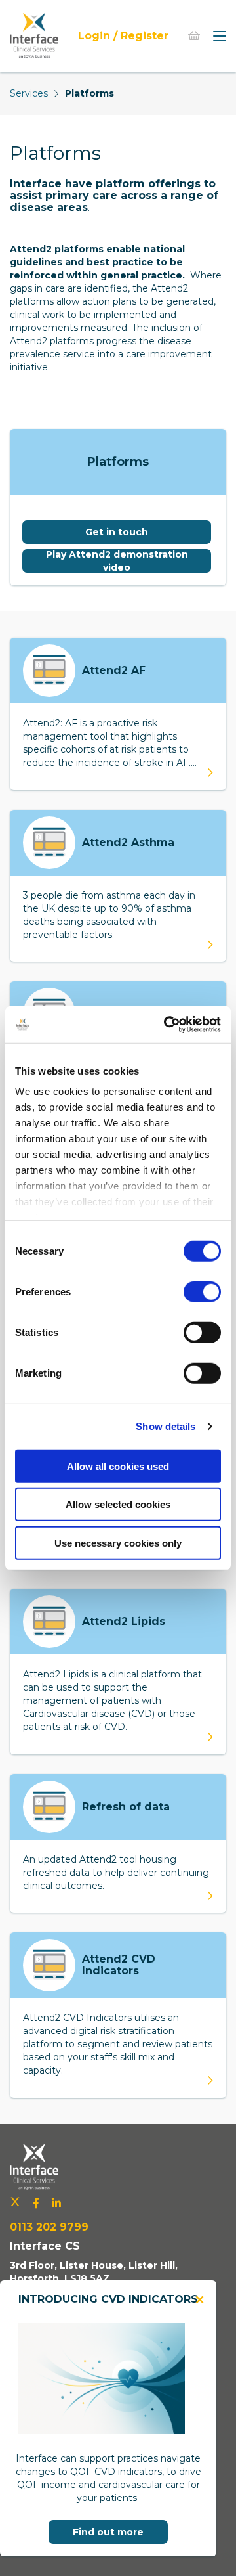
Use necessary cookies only (118, 1543)
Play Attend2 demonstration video (117, 561)
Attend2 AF (114, 670)
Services (29, 93)
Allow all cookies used (118, 1466)
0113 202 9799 (49, 2227)
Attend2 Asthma (128, 842)
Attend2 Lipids (124, 1621)
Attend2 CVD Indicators (119, 1965)
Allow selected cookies (118, 1504)
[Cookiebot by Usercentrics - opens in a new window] (167, 1025)
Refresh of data (126, 1807)
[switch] (202, 1291)
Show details (166, 1426)
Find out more (108, 2532)
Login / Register (123, 36)
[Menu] (220, 36)
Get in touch (117, 532)
